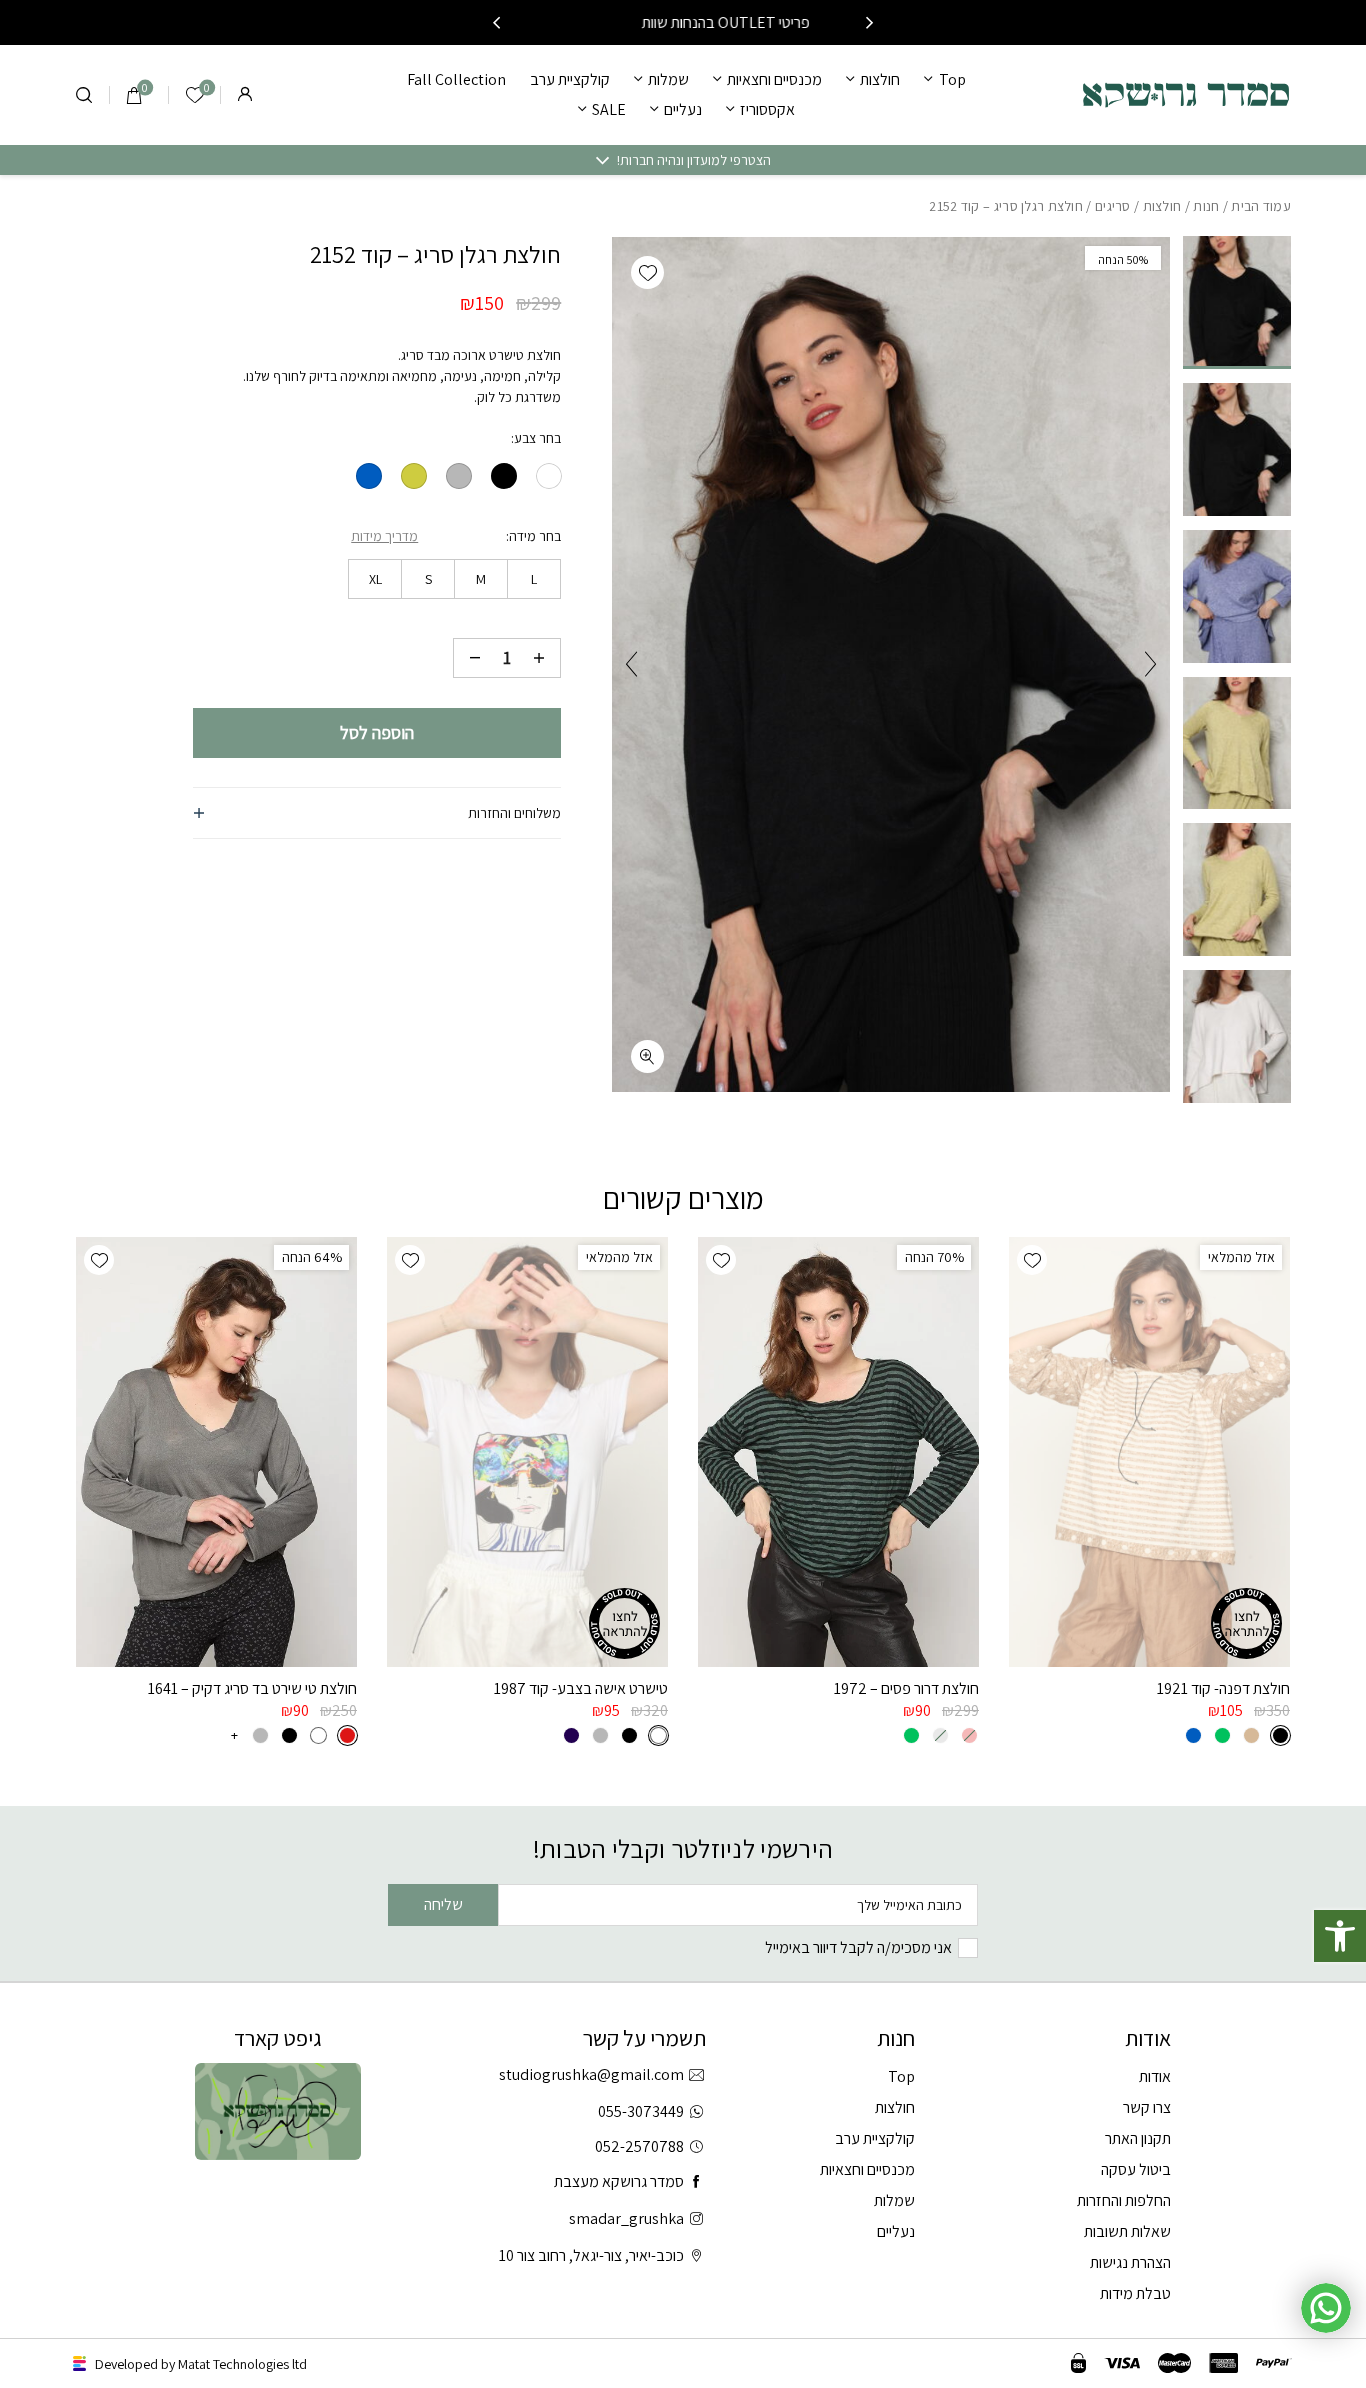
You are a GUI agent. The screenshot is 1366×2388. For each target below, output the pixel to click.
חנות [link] (1206, 206)
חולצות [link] (880, 79)
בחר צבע (537, 438)
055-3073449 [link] (641, 2111)
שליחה (443, 1904)
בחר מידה (535, 536)
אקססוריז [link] (767, 109)
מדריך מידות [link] (384, 536)
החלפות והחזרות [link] (1124, 2200)
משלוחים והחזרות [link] (514, 813)
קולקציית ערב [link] (570, 79)
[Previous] (869, 23)
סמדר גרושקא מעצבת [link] (619, 2181)
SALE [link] (609, 109)
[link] (1340, 1936)
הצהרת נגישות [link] (1130, 2262)
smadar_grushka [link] (626, 2218)
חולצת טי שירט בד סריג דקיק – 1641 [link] (252, 1688)
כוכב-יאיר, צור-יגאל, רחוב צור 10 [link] (591, 2255)
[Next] (496, 23)
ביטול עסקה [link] (1136, 2169)
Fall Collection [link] (456, 79)
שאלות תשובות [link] (1127, 2231)
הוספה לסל (377, 732)
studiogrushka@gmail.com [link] (591, 2074)
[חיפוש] (84, 95)
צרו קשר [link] (1147, 2107)
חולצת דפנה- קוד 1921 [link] (1223, 1688)
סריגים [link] (1113, 206)
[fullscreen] (647, 1056)
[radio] (549, 476)
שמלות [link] (668, 79)
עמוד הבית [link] (1261, 206)
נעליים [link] (683, 109)
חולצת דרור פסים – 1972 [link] (906, 1688)
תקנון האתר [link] (1138, 2138)
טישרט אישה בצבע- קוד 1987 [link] (581, 1688)
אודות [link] (1155, 2076)
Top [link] (952, 79)
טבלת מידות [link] (1135, 2293)
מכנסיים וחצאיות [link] (774, 79)
